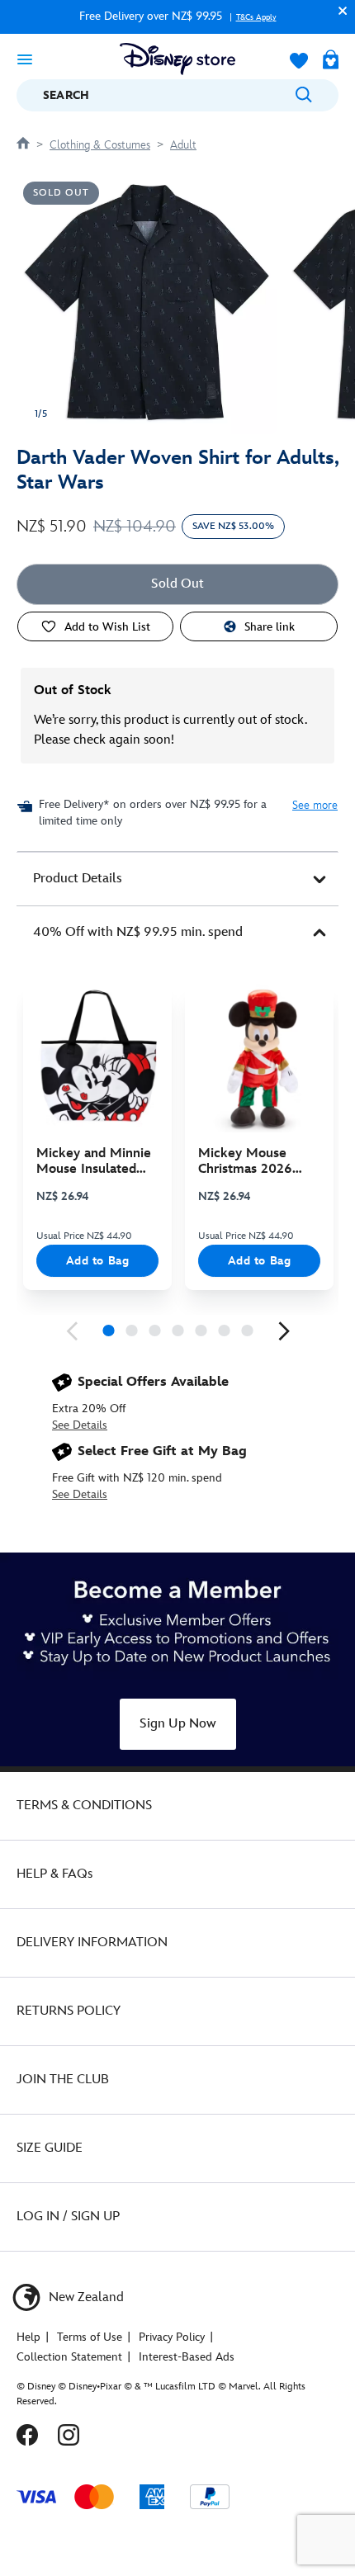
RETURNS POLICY (69, 2011)
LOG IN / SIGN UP (68, 2217)
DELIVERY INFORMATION (92, 1943)
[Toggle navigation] (25, 59)
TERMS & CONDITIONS (84, 1806)
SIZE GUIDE (50, 2148)
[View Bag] (331, 61)
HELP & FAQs (54, 1874)
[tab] (177, 879)
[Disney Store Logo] (177, 59)
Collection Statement (69, 2357)
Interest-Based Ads (187, 2357)
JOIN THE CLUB (63, 2080)
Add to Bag (98, 1261)
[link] (72, 1331)
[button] (338, 10)
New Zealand (85, 2297)
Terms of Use (90, 2337)
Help (28, 2337)
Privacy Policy (172, 2337)
